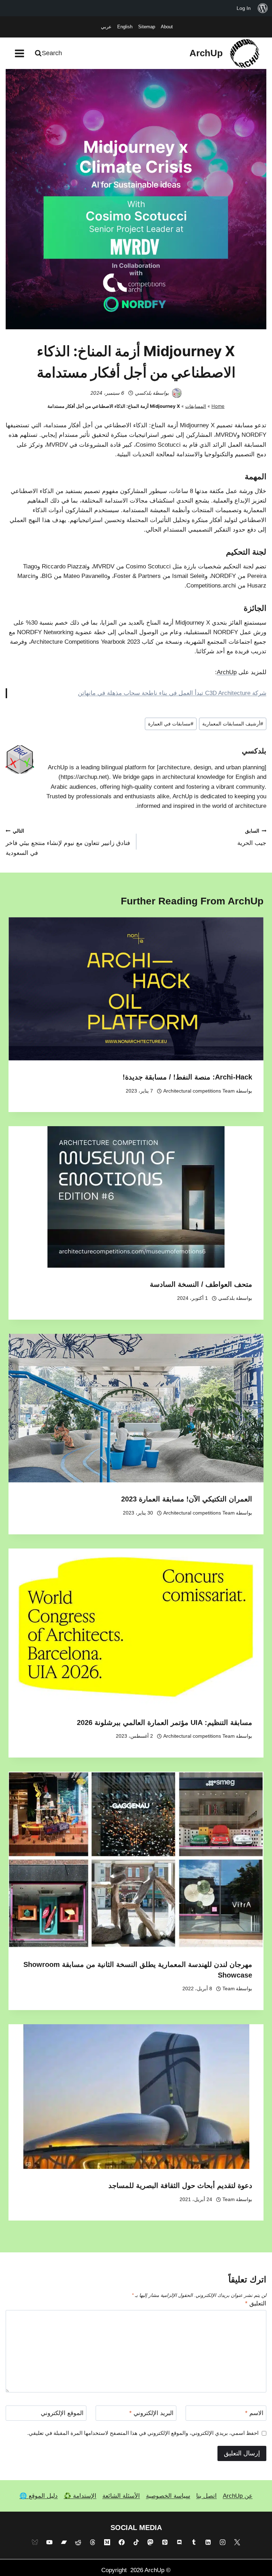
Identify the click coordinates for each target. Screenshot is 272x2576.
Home (218, 406)
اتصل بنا (206, 2496)
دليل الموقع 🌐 (39, 2496)
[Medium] (107, 2542)
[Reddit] (78, 2542)
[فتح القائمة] (20, 53)
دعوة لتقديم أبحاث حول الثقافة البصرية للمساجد (180, 2186)
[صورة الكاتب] (177, 393)
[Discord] (179, 2542)
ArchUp (227, 672)
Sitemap (147, 27)
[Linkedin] (208, 2542)
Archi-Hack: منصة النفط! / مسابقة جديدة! (187, 1077)
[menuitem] (263, 8)
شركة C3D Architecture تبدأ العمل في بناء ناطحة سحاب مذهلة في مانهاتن (172, 693)
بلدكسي (143, 393)
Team (229, 1989)
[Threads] (93, 2542)
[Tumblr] (194, 2542)
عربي (106, 27)
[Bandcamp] (64, 2542)
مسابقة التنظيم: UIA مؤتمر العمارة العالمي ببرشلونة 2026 (165, 1723)
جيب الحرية (252, 838)
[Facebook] (121, 2542)
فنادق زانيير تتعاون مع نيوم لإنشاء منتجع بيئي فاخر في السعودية (68, 842)
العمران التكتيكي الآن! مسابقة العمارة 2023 (187, 1499)
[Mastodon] (151, 2542)
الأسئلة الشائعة (121, 2496)
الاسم (254, 2413)
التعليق (256, 2303)
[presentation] (136, 989)
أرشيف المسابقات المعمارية (233, 724)
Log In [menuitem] (244, 8)
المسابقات (196, 406)
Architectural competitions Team (199, 1091)
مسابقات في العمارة (171, 724)
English (125, 27)
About (167, 27)
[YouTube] (49, 2542)
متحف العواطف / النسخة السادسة (201, 1284)
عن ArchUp (238, 2496)
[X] (237, 2542)
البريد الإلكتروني (151, 2413)
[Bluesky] (35, 2542)
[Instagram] (223, 2542)
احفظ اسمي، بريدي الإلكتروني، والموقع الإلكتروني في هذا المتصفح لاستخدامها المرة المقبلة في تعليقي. (143, 2433)
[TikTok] (136, 2542)
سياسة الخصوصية (168, 2496)
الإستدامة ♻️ (80, 2496)
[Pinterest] (165, 2542)
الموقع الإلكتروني (62, 2413)
